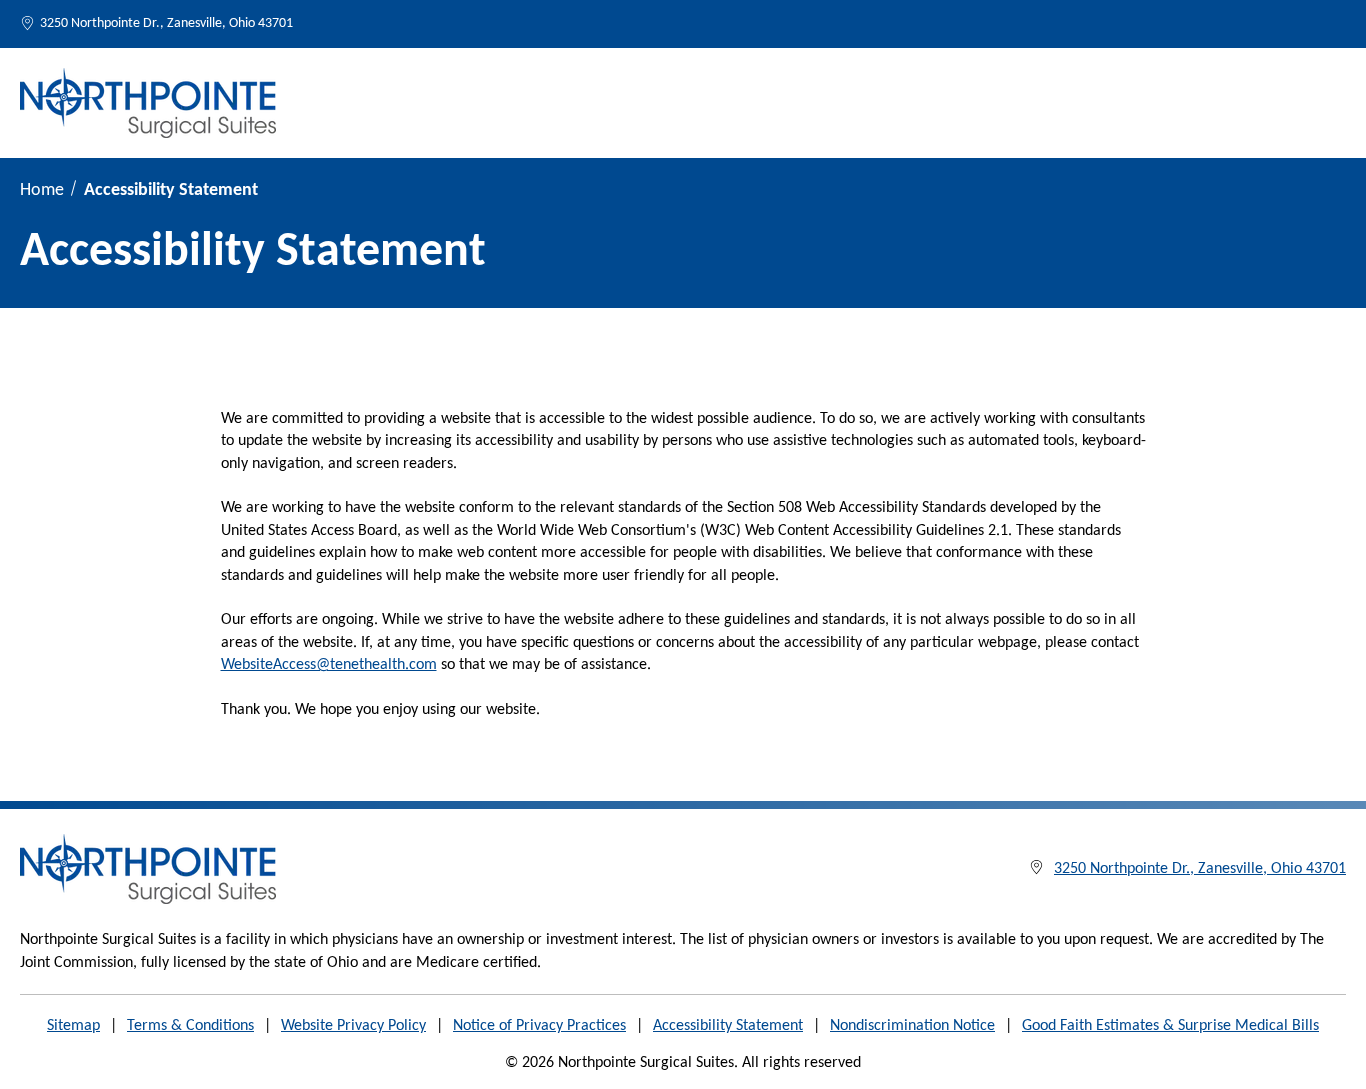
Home (42, 190)
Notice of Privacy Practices (539, 1026)
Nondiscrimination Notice (912, 1026)
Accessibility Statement (728, 1026)
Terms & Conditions (190, 1026)
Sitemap (73, 1026)
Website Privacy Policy (353, 1026)
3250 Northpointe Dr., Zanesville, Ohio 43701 (166, 23)
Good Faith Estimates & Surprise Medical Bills (1170, 1026)
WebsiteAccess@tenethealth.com (329, 665)
